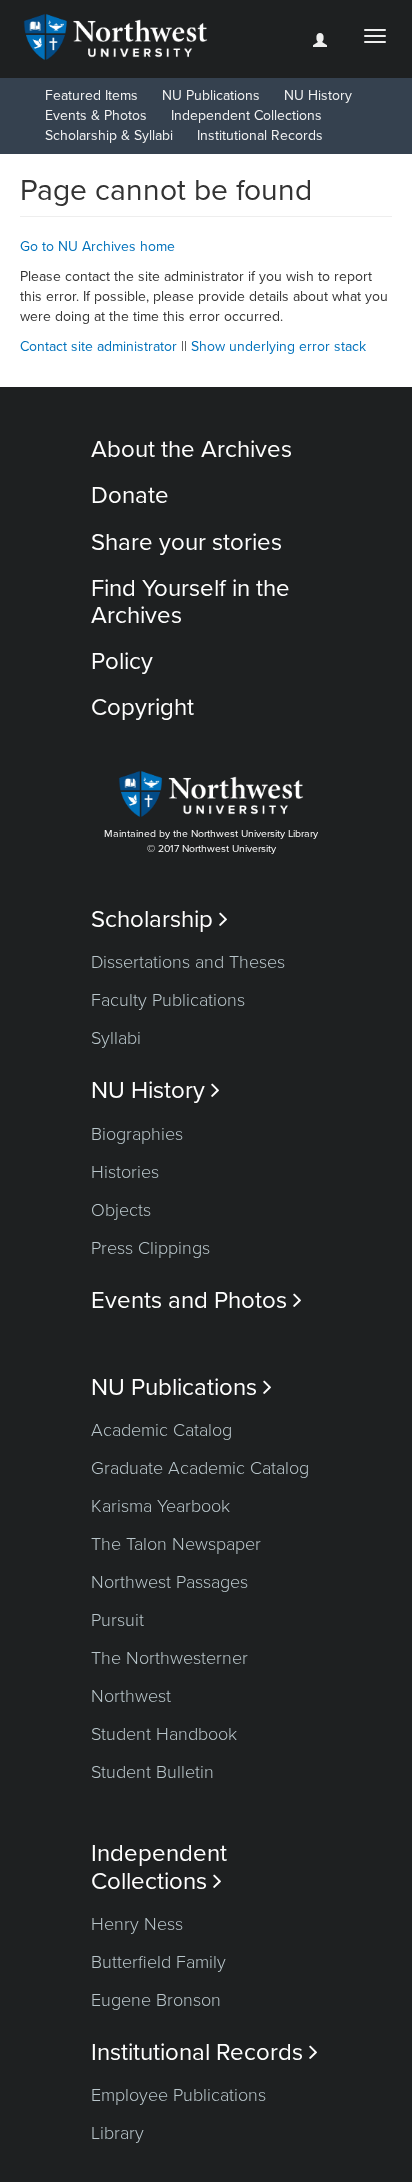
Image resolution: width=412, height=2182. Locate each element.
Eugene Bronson (156, 2000)
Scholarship (159, 919)
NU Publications (211, 95)
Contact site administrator (98, 346)
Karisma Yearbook (160, 1506)
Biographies (137, 1134)
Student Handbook (164, 1734)
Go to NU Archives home (97, 246)
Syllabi (116, 1038)
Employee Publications (178, 2095)
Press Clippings (150, 1248)
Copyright (142, 707)
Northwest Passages (169, 1582)
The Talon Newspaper (176, 1544)
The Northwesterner (169, 1658)
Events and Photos (196, 1300)
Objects (121, 1210)
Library (117, 2133)
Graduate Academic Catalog (200, 1468)
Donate (130, 495)
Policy (122, 661)
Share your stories (186, 542)
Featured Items (91, 95)
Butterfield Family (158, 1962)
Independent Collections (246, 115)
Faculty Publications (168, 1000)
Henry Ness (137, 1924)
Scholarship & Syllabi (109, 135)
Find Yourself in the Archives (190, 601)
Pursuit (117, 1620)
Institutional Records (260, 135)
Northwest (131, 1696)
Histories (125, 1172)
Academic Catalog (161, 1430)
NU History (318, 95)
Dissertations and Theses (188, 962)
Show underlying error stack (278, 346)
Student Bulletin (152, 1772)
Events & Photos (96, 115)
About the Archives (191, 449)
